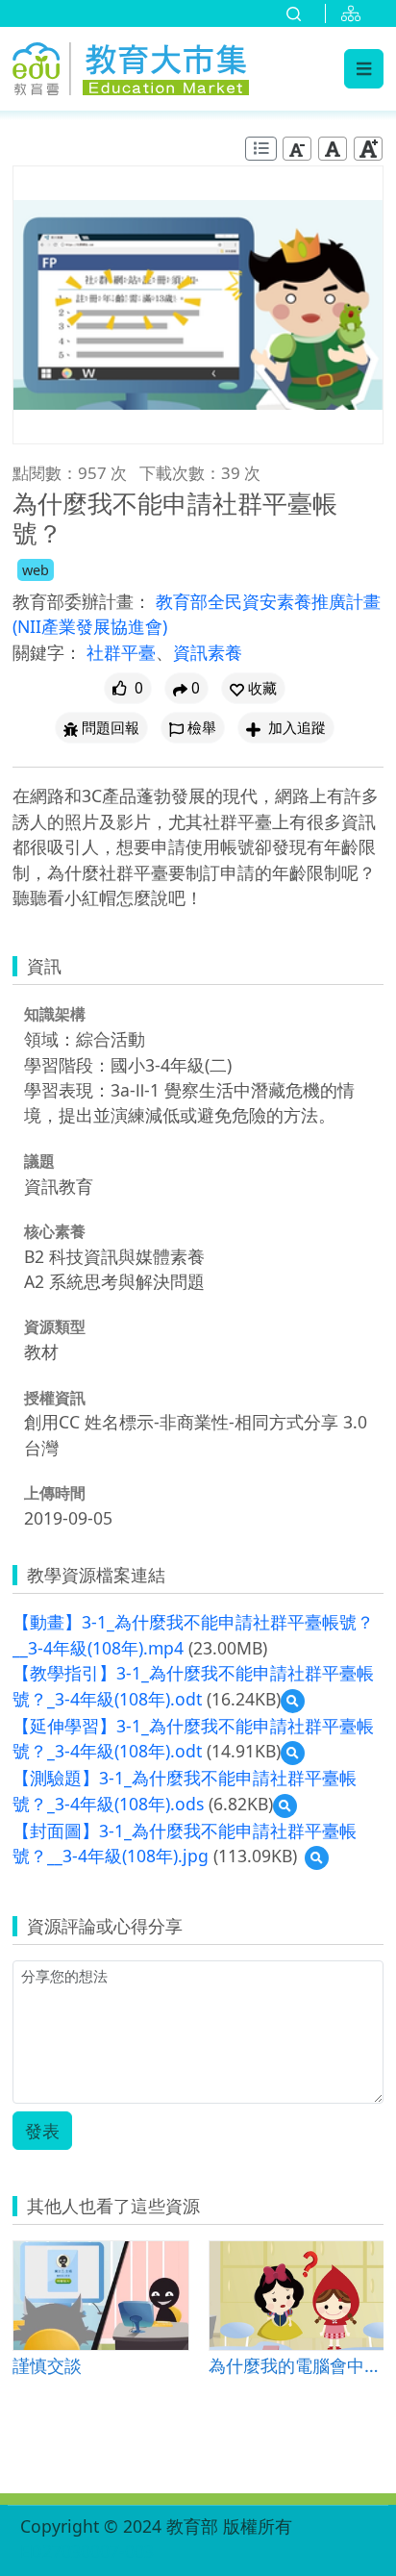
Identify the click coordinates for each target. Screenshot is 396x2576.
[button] (253, 688)
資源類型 (55, 1326)
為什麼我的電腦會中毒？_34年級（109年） (297, 2365)
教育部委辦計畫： (82, 601)
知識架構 (55, 1014)
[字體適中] (333, 149)
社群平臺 (121, 652)
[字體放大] (368, 149)
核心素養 (55, 1231)
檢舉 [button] (202, 728)
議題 (39, 1161)
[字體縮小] (297, 149)
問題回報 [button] (111, 728)
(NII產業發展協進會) (90, 626)
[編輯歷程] (261, 149)
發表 (42, 2131)
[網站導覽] (355, 13)
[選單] (364, 68)
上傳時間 (55, 1493)
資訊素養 (208, 652)
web (36, 570)
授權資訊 (55, 1398)
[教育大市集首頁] (131, 65)
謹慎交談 (47, 2365)
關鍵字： (47, 652)
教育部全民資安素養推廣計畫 (268, 601)
